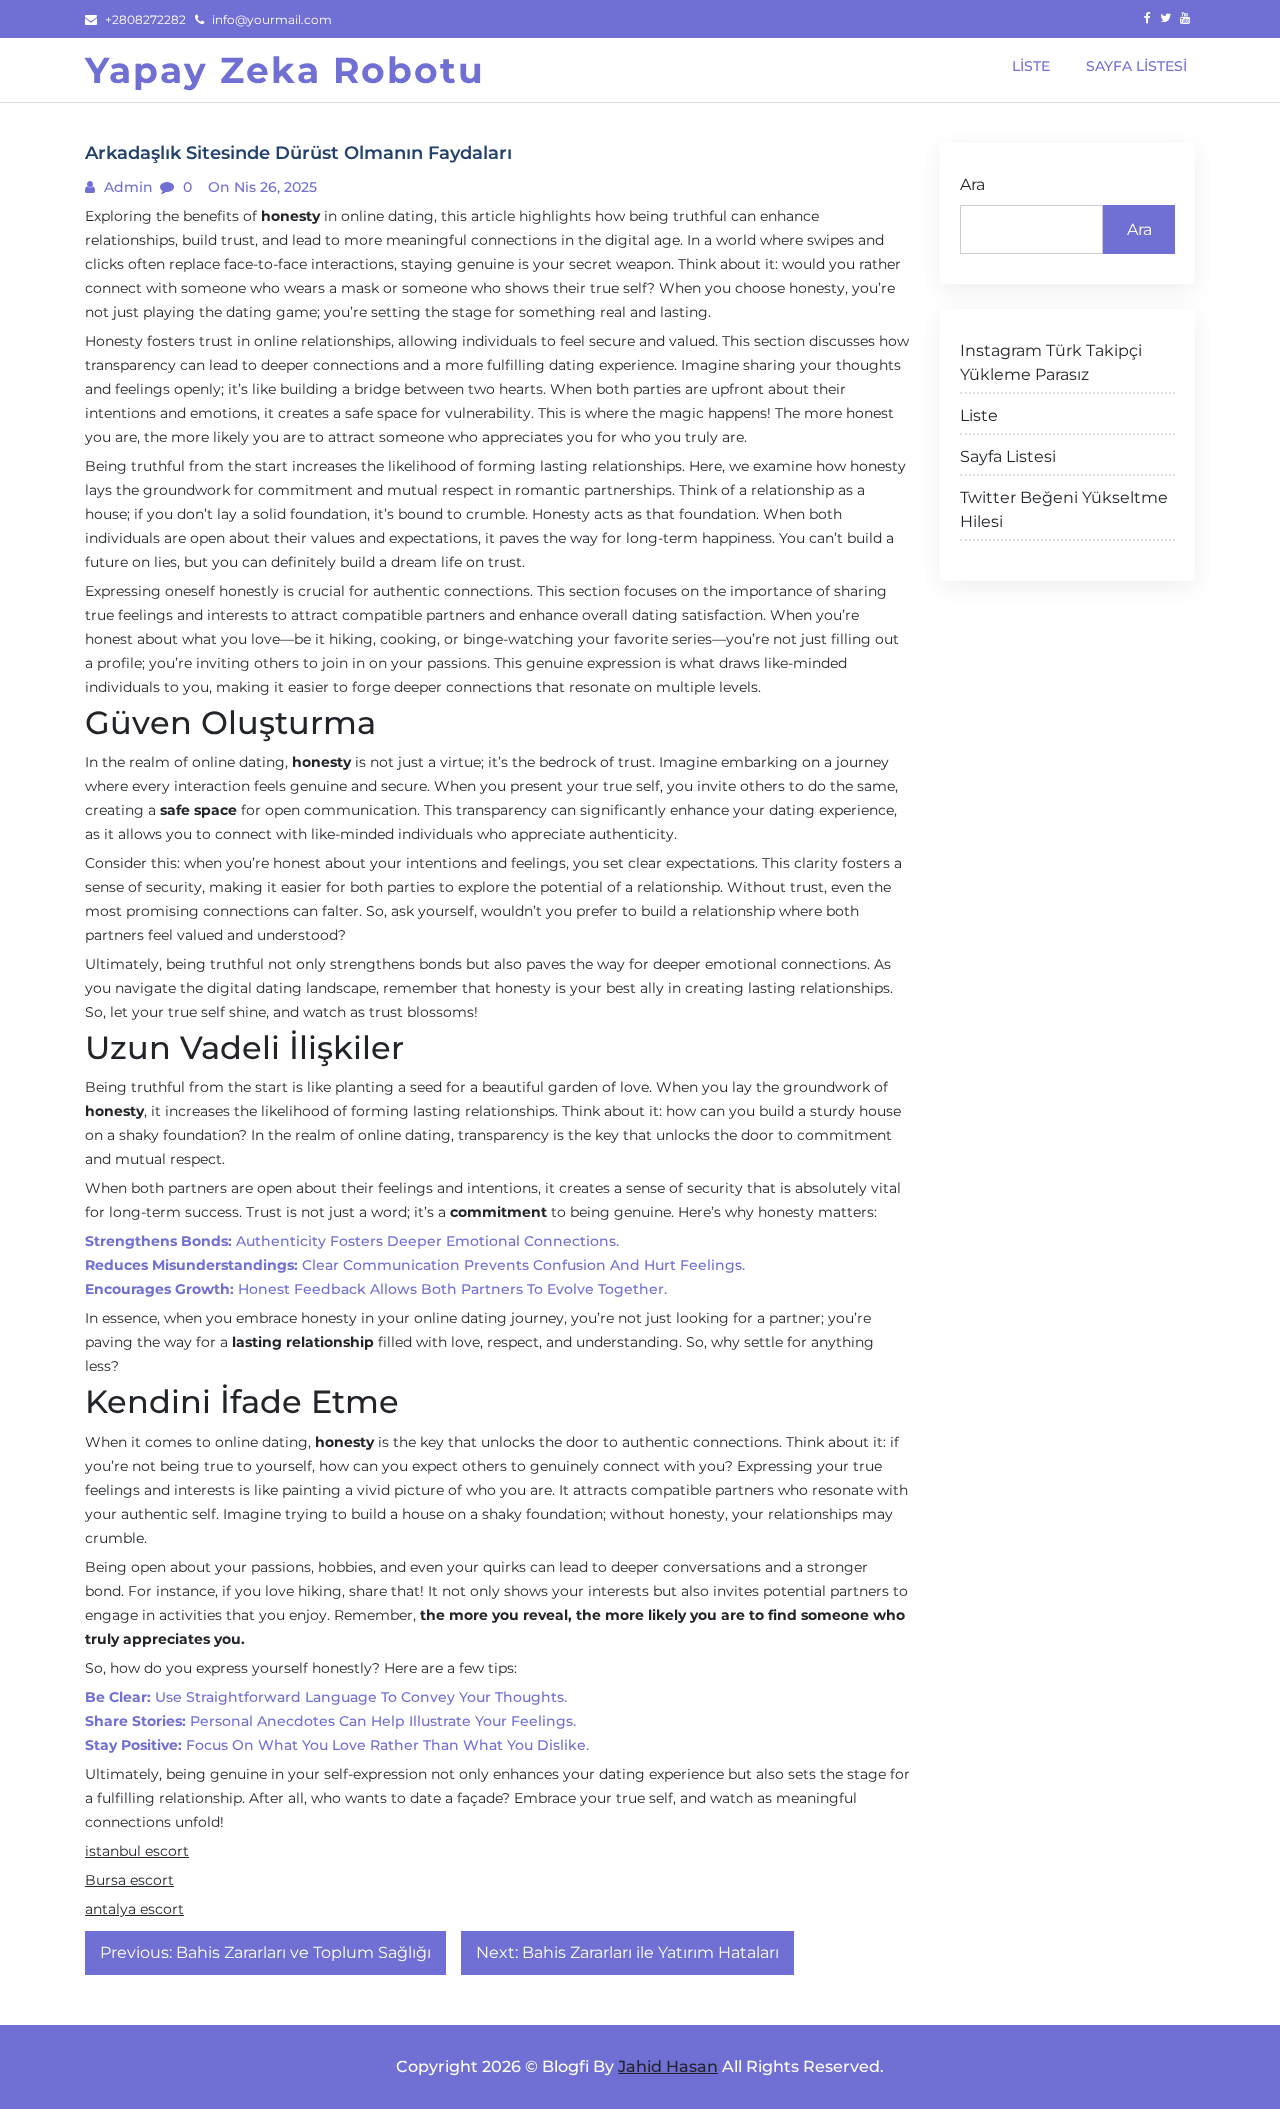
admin (126, 187)
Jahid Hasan (668, 2066)
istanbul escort (137, 1851)
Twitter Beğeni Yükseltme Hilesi (1064, 509)
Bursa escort (129, 1880)
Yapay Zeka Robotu (285, 70)
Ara (972, 184)
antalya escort (134, 1909)
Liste (979, 415)
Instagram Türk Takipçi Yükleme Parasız (1051, 362)
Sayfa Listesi (1008, 456)
